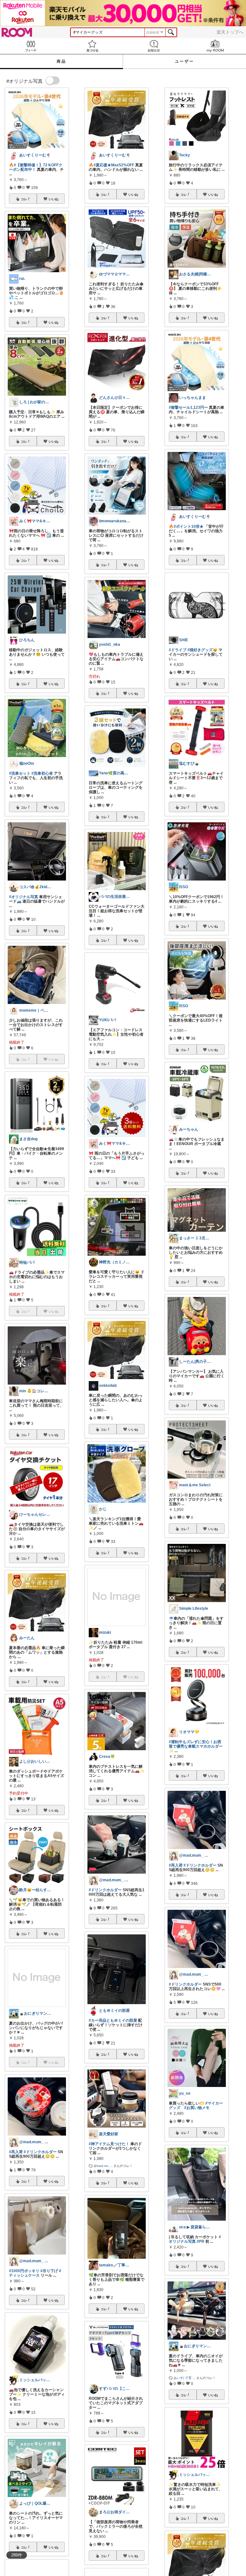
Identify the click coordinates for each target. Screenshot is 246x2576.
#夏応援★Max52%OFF (114, 165)
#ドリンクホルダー (40, 2152)
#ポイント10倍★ (189, 526)
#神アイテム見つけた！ (109, 2144)
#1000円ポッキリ (24, 2271)
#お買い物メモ (197, 2108)
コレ (24, 199)
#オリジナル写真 (24, 897)
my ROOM (215, 46)
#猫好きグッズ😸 (202, 650)
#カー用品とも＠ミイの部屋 (113, 2020)
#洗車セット (20, 773)
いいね (53, 199)
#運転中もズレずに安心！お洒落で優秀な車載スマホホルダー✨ (196, 1746)
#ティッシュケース (35, 2273)
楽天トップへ (230, 32)
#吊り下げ (49, 2271)
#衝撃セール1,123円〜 (188, 407)
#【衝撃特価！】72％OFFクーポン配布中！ (36, 167)
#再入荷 (16, 2152)
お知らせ (154, 46)
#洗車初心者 (42, 773)
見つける (92, 46)
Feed (31, 46)
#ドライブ (178, 650)
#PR (201, 2241)
